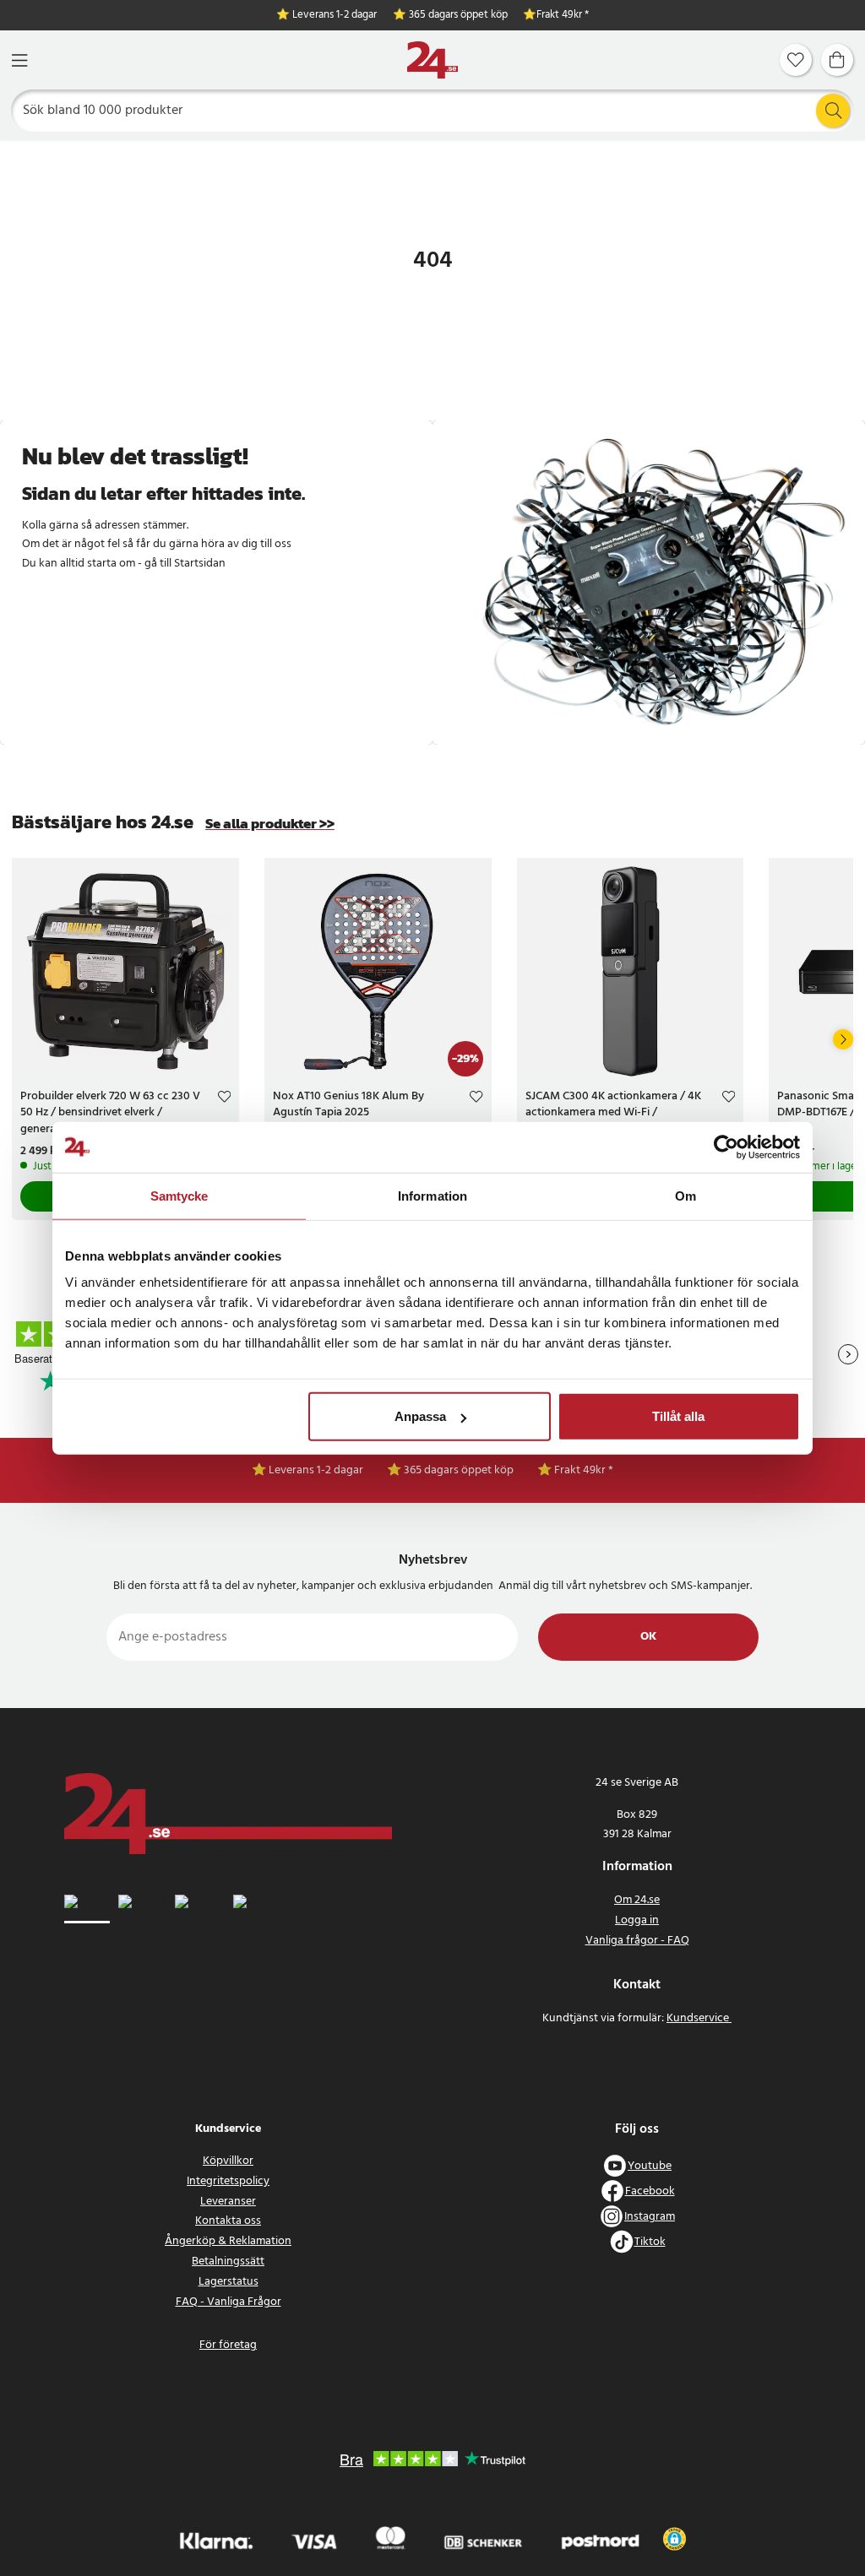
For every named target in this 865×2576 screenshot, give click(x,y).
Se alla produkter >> (270, 824)
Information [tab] (432, 1195)
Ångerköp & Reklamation (228, 2241)
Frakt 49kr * (563, 16)
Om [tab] (685, 1195)
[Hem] (432, 60)
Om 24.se (637, 1900)
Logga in (637, 1920)
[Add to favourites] (224, 1099)
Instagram (650, 2217)
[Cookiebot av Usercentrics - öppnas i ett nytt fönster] (726, 1147)
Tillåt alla (678, 1416)
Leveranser (228, 2202)
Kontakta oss (228, 2221)
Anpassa (420, 1416)
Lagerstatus (228, 2282)
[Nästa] (843, 1039)
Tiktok (650, 2242)
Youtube (650, 2166)
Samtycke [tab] (180, 1195)
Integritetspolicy (228, 2181)
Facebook (650, 2191)
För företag (228, 2345)
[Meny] (19, 60)
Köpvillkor (228, 2161)
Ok (648, 1637)
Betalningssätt (228, 2261)
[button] (675, 2539)
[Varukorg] (837, 60)
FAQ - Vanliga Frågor (228, 2302)
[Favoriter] (796, 60)
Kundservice (699, 2018)
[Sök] (833, 111)
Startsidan (200, 564)
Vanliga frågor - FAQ (637, 1941)
